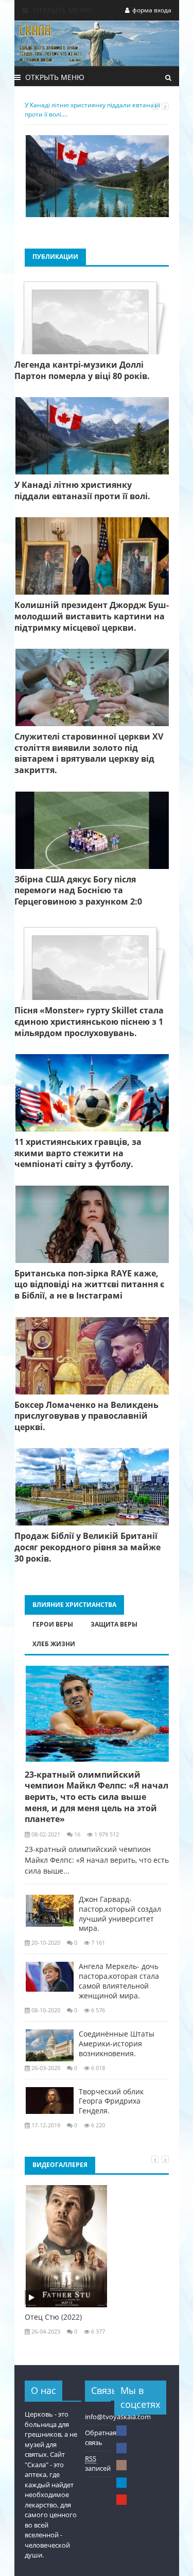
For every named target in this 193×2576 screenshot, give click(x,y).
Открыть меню (62, 10)
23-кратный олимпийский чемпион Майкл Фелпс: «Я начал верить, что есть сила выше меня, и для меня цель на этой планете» (97, 1797)
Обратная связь (101, 2438)
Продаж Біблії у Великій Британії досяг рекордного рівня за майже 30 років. (87, 1547)
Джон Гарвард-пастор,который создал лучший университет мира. (120, 1914)
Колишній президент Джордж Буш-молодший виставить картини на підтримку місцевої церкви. (92, 616)
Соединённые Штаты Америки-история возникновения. (117, 2044)
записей (98, 2464)
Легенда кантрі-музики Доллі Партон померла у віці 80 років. (82, 371)
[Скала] (121, 2431)
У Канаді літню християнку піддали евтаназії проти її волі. (82, 491)
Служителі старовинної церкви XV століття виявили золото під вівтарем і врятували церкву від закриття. (89, 753)
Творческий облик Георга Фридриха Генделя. (111, 2102)
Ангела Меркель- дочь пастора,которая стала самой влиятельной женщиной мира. (119, 1981)
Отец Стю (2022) (53, 2317)
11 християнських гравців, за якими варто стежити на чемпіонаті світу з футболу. (78, 1153)
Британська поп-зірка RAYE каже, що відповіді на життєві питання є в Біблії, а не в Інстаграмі (89, 1285)
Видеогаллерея (60, 2165)
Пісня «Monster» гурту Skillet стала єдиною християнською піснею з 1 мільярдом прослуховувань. (89, 1022)
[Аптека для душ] (121, 2448)
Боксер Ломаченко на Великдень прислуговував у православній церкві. (86, 1416)
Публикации (55, 257)
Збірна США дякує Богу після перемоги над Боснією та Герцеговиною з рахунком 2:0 (78, 891)
